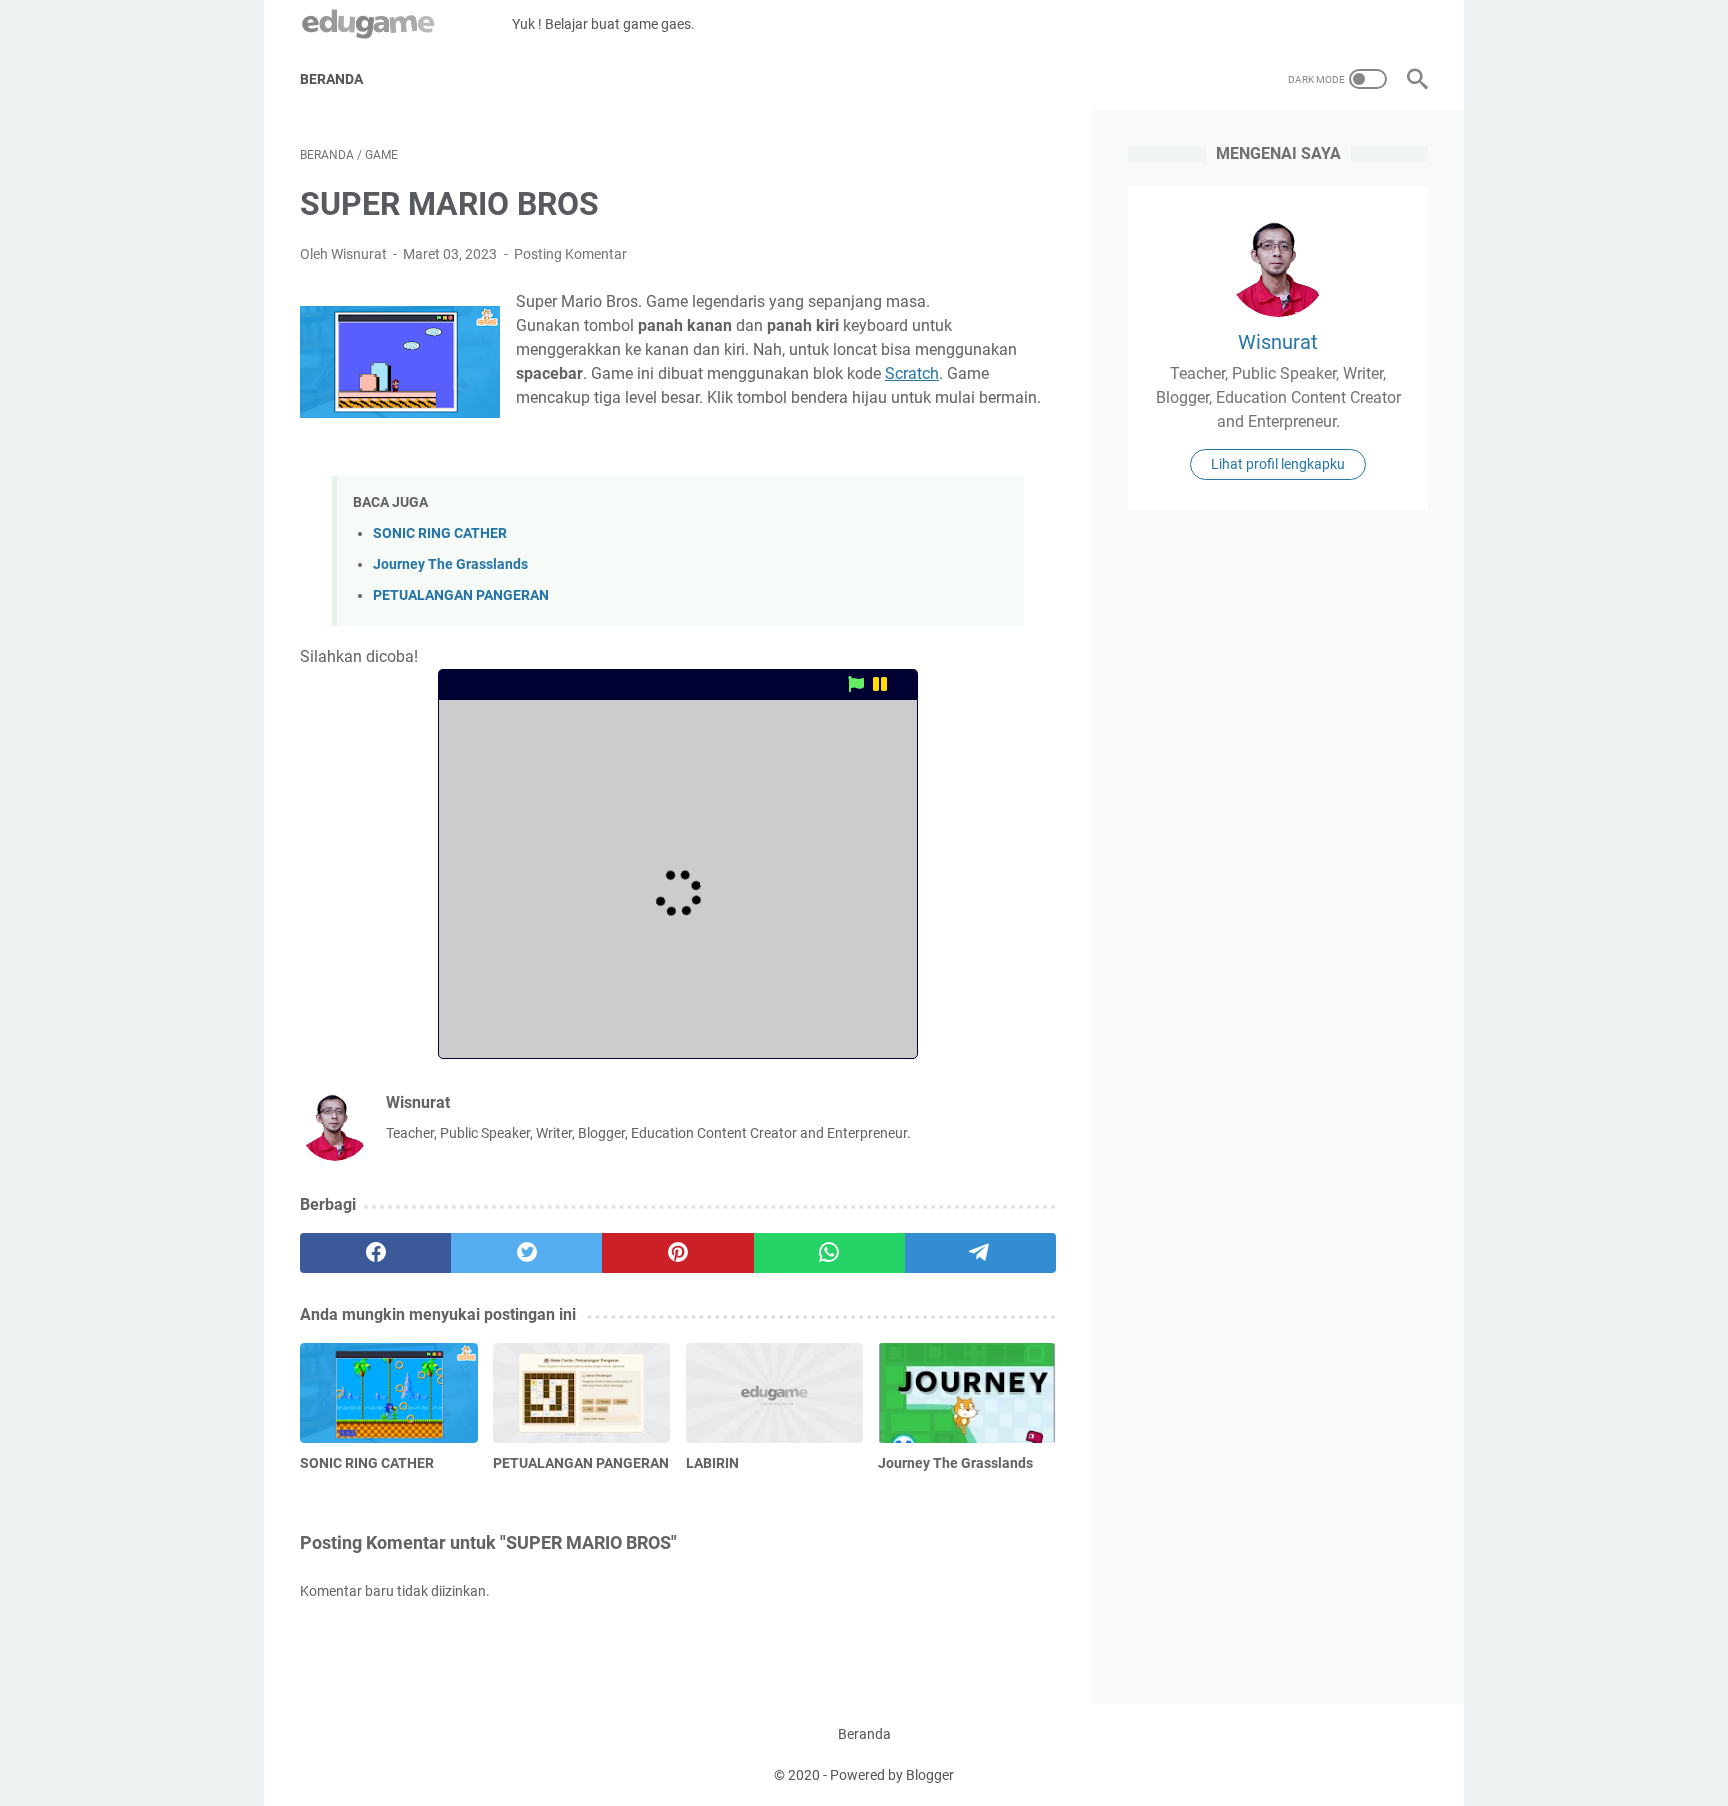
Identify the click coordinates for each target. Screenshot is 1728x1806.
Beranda (331, 79)
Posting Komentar (570, 254)
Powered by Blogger (892, 1775)
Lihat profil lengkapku (1278, 464)
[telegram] (980, 1253)
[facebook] (375, 1253)
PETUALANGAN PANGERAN (461, 595)
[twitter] (526, 1253)
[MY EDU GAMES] (406, 24)
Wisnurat (1278, 342)
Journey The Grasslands (450, 564)
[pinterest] (677, 1253)
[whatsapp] (829, 1253)
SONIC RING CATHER (440, 533)
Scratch (912, 373)
